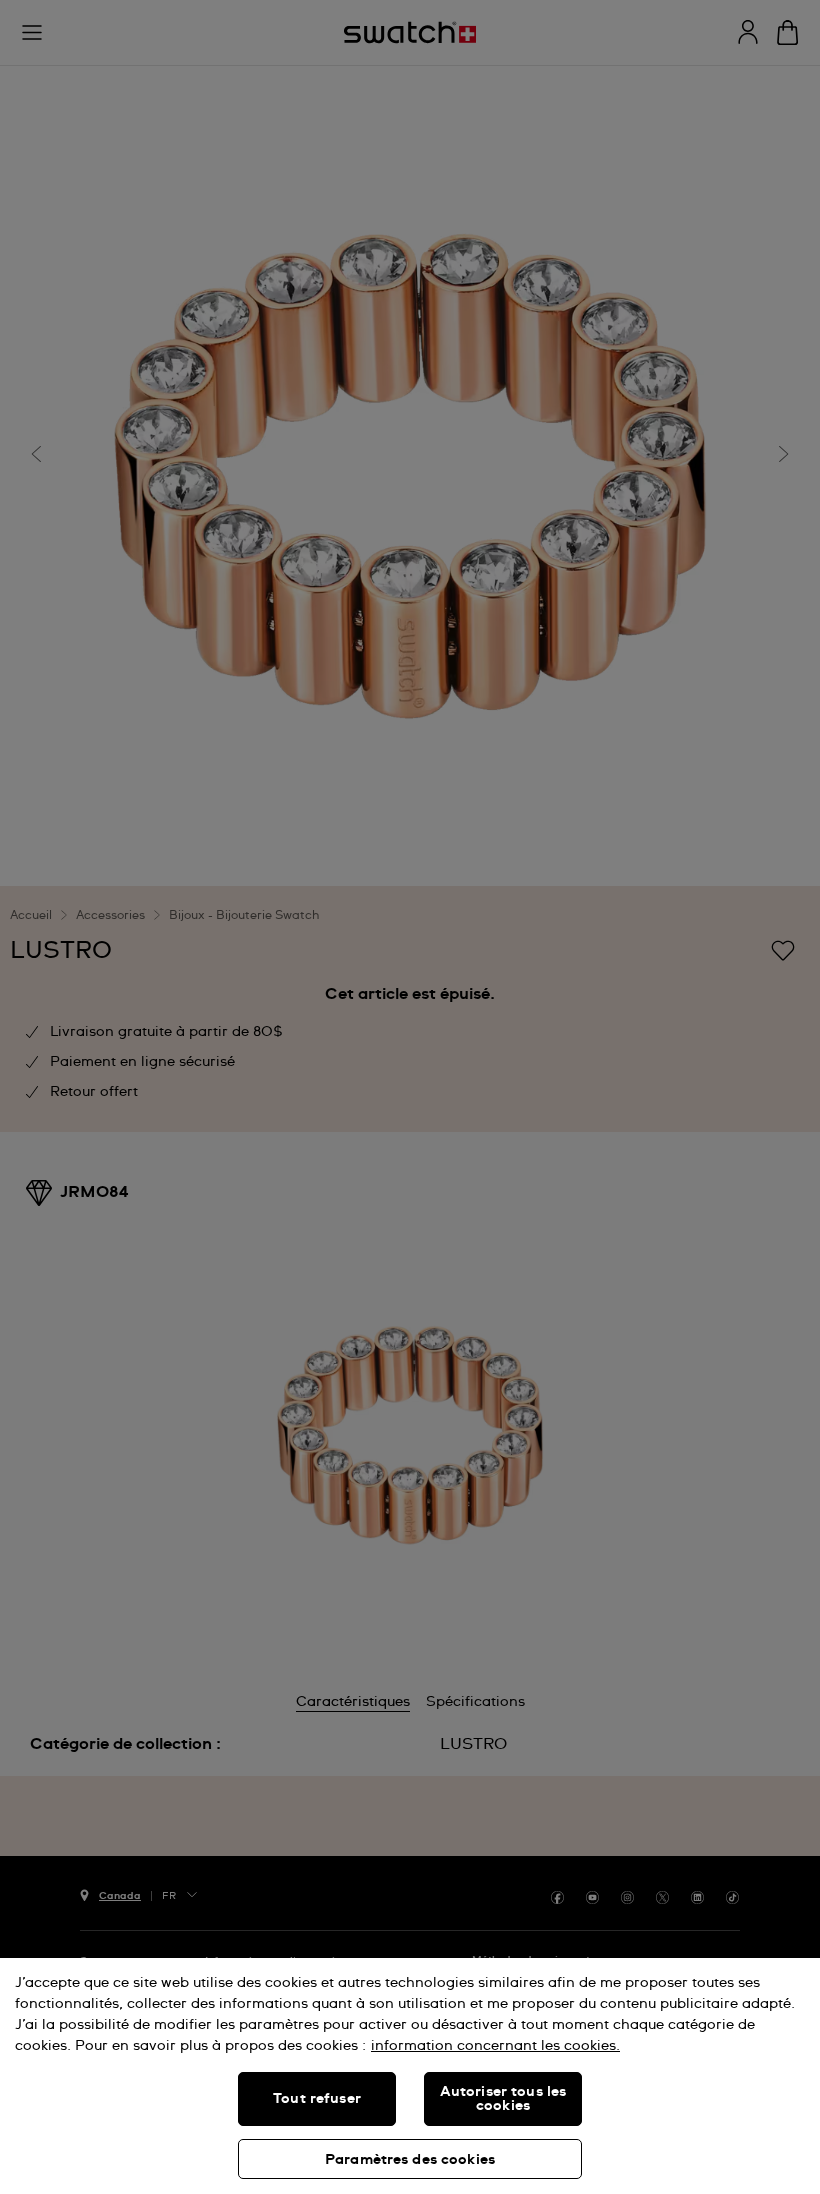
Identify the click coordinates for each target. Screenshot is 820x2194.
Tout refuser (317, 2099)
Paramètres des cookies (410, 2160)
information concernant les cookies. (495, 2046)
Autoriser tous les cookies (503, 2099)
